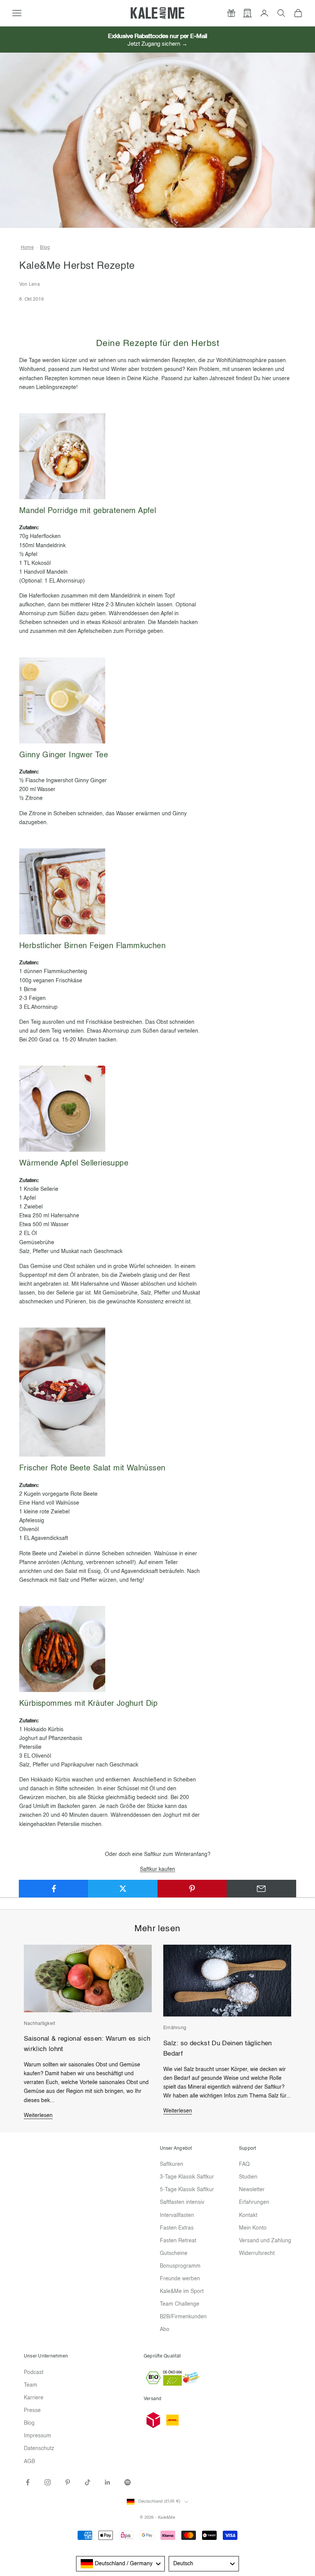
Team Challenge (180, 2304)
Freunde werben (180, 2279)
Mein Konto (253, 2228)
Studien (248, 2177)
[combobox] (120, 2564)
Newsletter (252, 2190)
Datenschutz (39, 2449)
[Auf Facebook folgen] (28, 2482)
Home (27, 248)
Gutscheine (174, 2253)
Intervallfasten (177, 2215)
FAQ (244, 2164)
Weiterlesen (38, 2116)
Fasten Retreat (178, 2241)
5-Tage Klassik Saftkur (187, 2190)
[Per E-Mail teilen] (261, 1889)
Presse (32, 2410)
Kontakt (248, 2215)
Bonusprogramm (180, 2266)
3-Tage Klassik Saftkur (187, 2177)
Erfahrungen (254, 2202)
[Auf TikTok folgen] (88, 2482)
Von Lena (30, 285)
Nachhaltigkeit (39, 2024)
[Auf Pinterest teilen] (192, 1889)
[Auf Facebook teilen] (54, 1889)
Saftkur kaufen (157, 1869)
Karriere (34, 2398)
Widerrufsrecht (257, 2253)
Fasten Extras (177, 2228)
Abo (165, 2329)
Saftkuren (172, 2164)
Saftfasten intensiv (182, 2202)
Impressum (37, 2436)
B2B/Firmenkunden (183, 2317)
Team (31, 2385)
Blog (45, 248)
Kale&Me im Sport (182, 2291)
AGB (29, 2462)
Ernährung (175, 2028)
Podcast (34, 2372)
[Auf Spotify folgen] (128, 2482)
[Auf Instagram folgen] (48, 2482)
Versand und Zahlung (265, 2241)
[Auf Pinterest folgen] (68, 2482)
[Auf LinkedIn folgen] (108, 2482)
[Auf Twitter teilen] (123, 1889)
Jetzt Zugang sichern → (157, 44)
